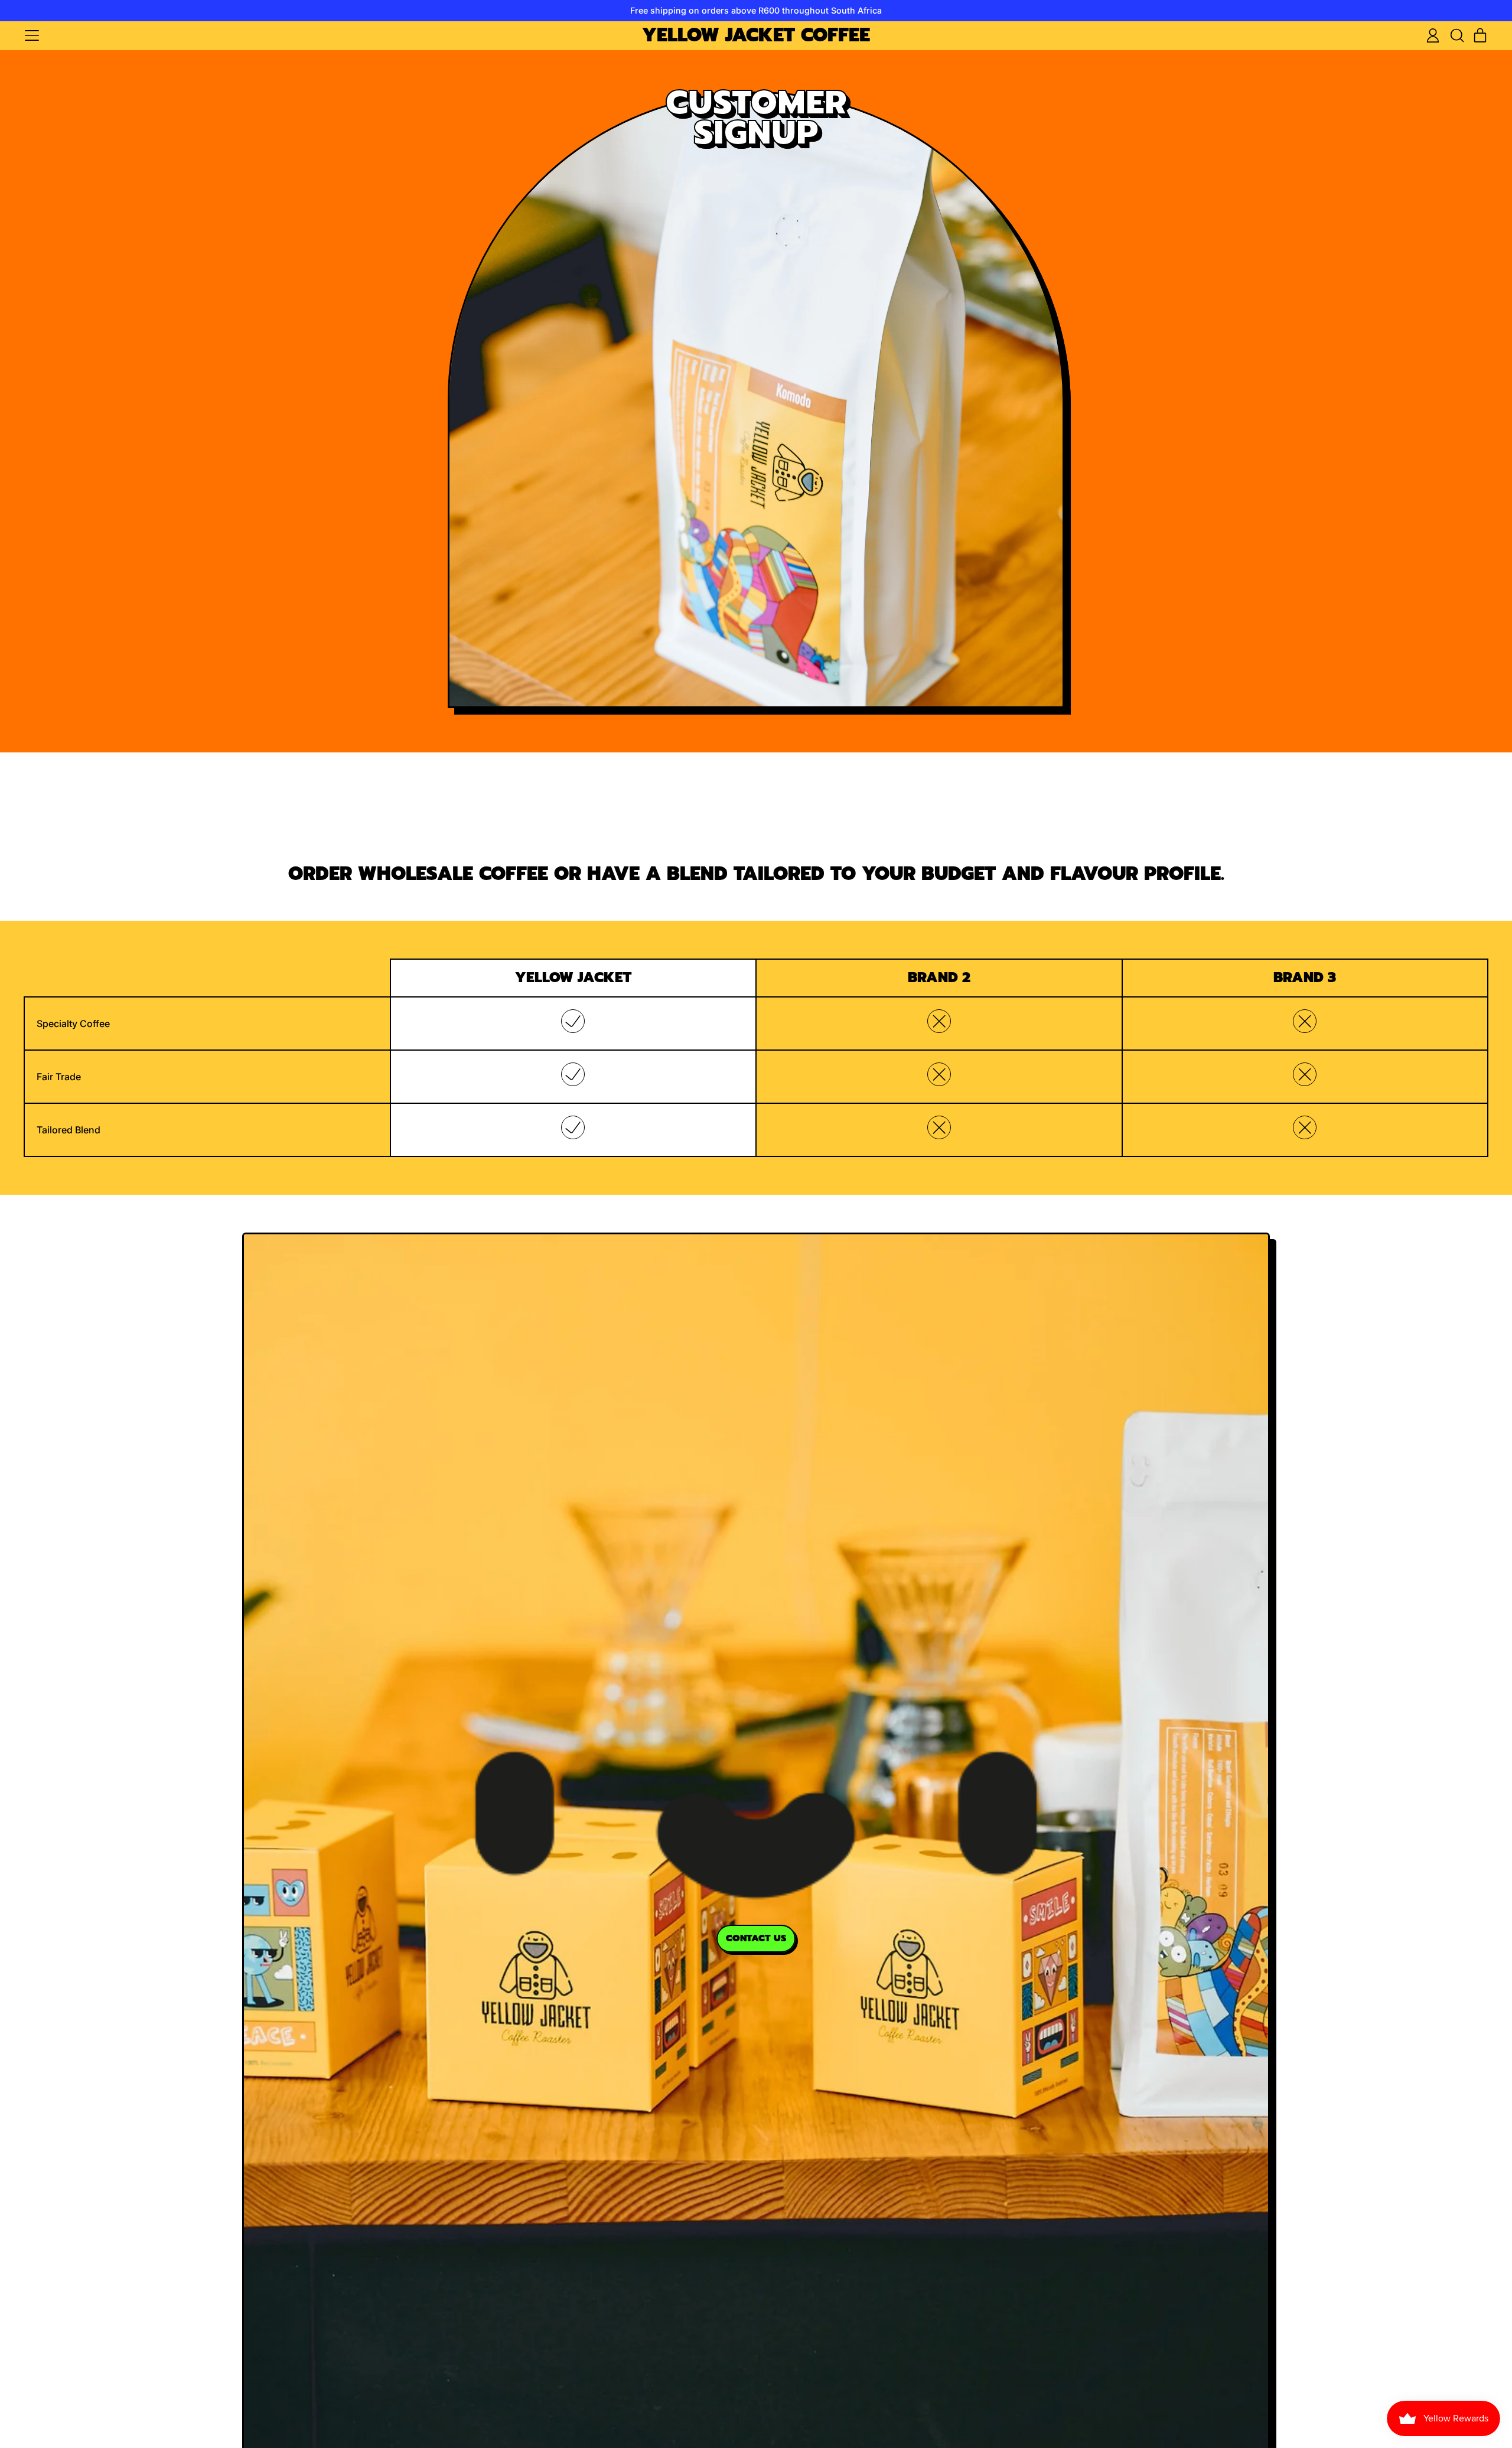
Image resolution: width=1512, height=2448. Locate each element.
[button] (1456, 35)
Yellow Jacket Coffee (756, 36)
